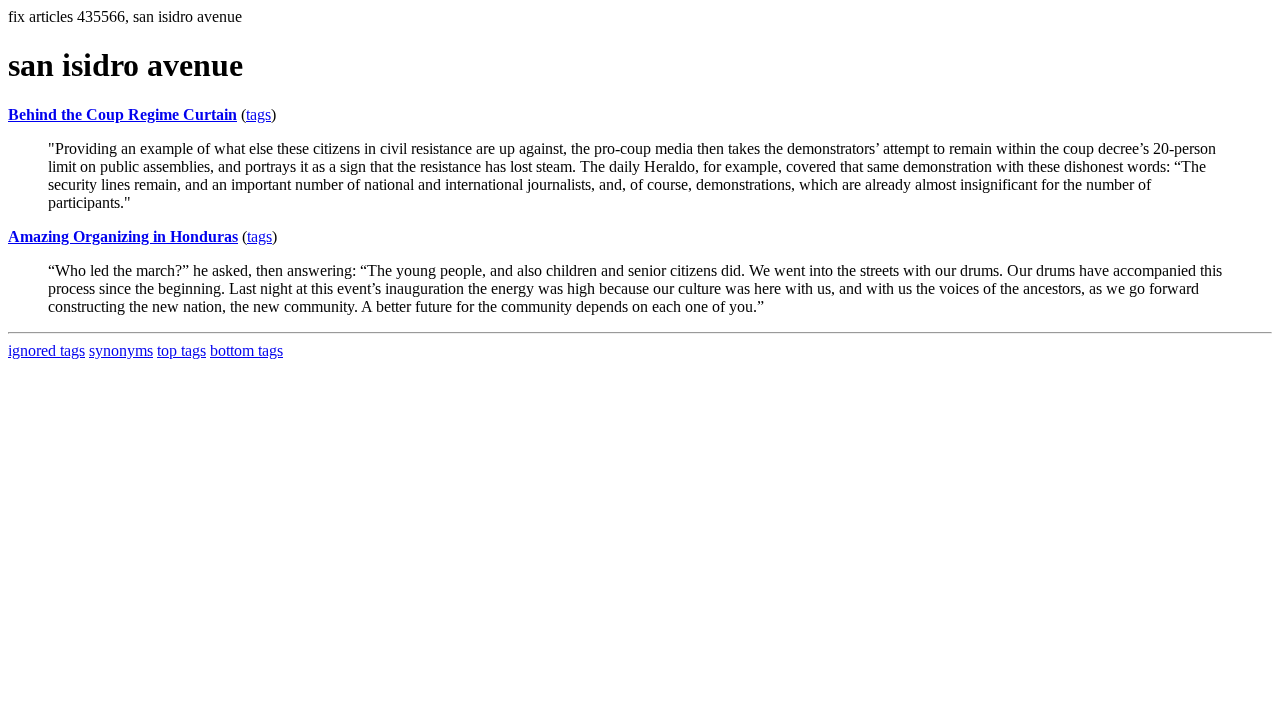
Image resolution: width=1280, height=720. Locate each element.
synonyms (121, 350)
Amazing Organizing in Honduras (123, 236)
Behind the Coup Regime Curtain (122, 114)
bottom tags (246, 350)
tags (258, 114)
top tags (181, 350)
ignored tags (46, 350)
